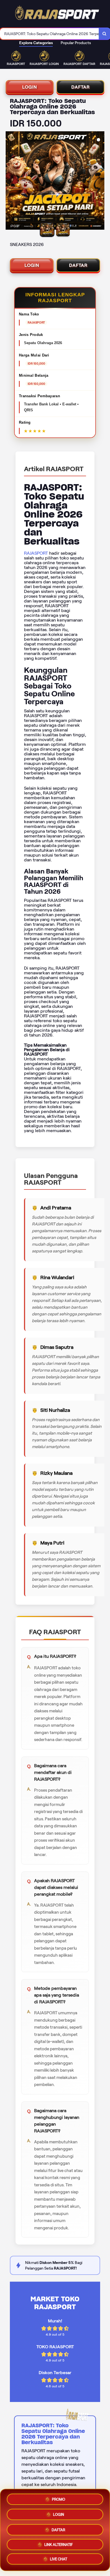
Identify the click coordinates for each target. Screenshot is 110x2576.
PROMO (59, 2497)
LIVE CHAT (59, 2560)
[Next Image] (100, 181)
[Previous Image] (10, 181)
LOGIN (30, 87)
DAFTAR (81, 87)
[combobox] (49, 34)
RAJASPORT (36, 553)
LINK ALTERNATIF (59, 2544)
